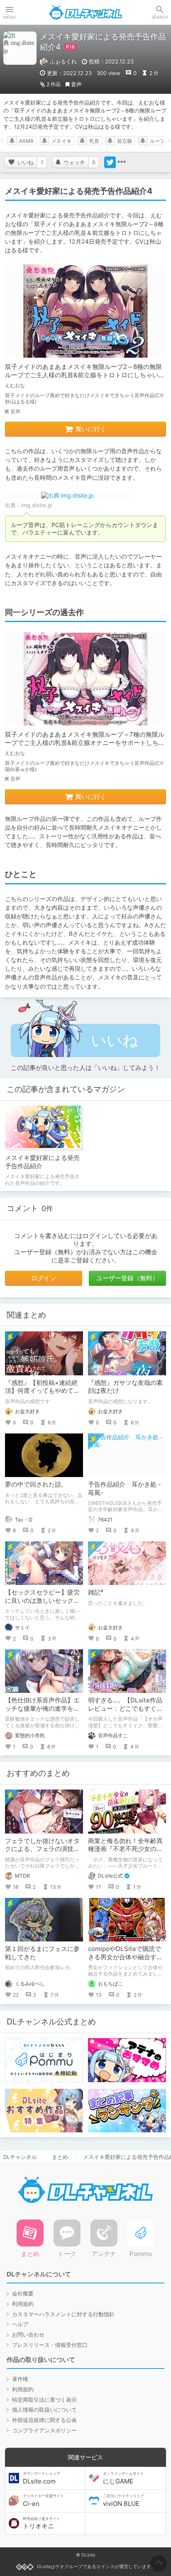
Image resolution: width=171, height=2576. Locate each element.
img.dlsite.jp (37, 505)
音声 (76, 84)
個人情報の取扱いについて (44, 2410)
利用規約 (23, 2304)
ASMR (26, 141)
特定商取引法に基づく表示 (44, 2400)
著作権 (20, 2379)
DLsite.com (42, 2478)
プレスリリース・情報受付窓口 (50, 2345)
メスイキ (61, 141)
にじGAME (123, 2478)
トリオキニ (42, 2523)
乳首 (94, 141)
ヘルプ (20, 2324)
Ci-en (43, 2500)
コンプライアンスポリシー (44, 2430)
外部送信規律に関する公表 (44, 2420)
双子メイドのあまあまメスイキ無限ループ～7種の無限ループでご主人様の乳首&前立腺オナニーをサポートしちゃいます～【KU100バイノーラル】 (85, 742)
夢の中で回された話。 (36, 1484)
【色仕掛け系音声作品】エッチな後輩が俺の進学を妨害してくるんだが (42, 1708)
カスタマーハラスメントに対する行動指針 (63, 2314)
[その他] (122, 162)
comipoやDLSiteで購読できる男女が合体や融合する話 (125, 1957)
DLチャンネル (85, 12)
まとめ (60, 2157)
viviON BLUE (123, 2500)
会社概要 (23, 2293)
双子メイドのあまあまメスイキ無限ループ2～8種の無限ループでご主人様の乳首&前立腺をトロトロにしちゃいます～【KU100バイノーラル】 (85, 375)
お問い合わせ (28, 2334)
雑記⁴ (96, 1592)
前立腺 (125, 141)
